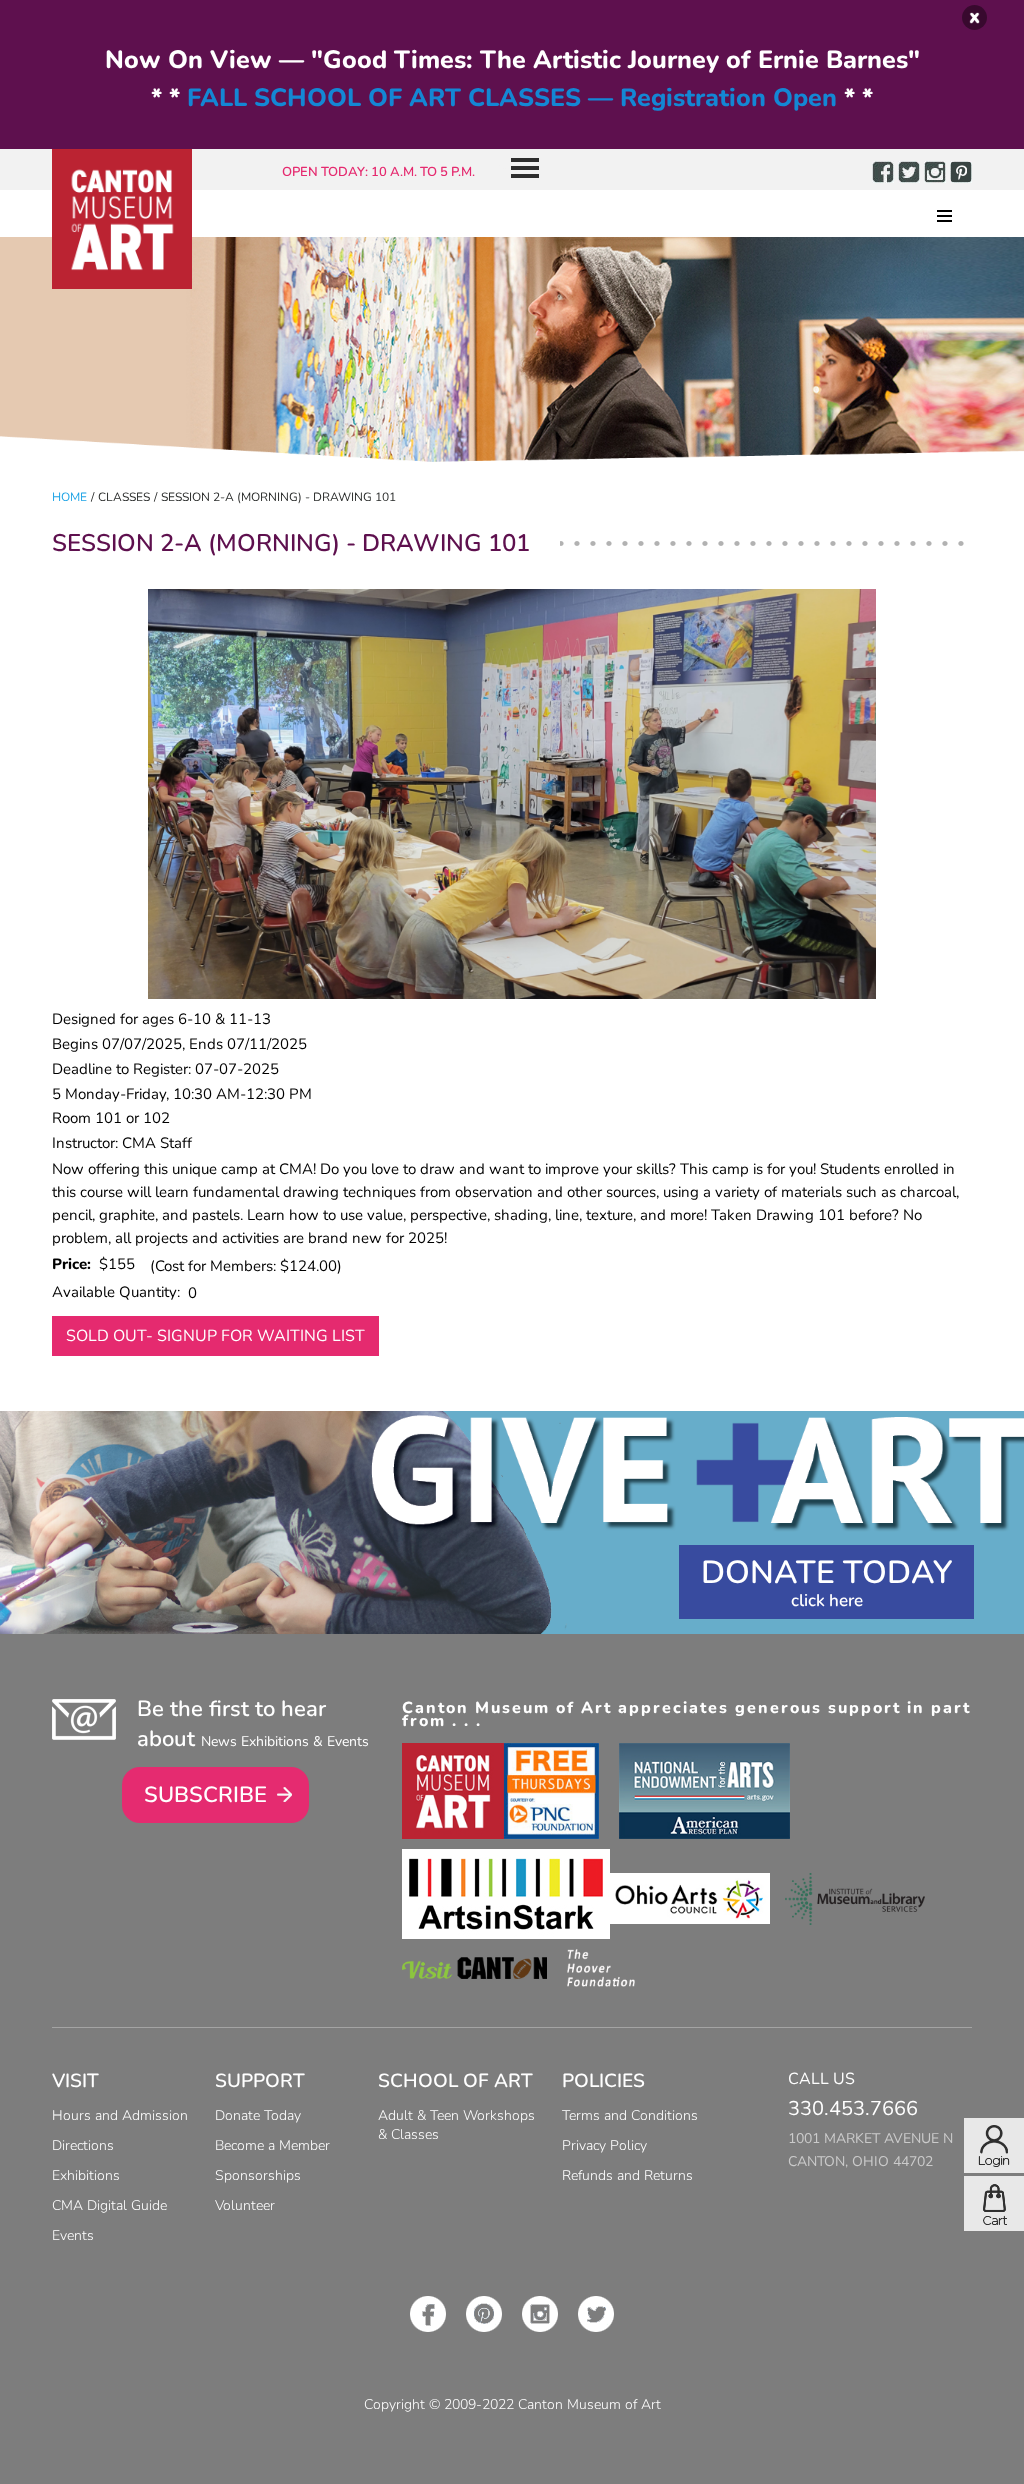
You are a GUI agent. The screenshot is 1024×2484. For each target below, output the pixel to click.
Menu (517, 169)
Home (69, 497)
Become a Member (272, 2145)
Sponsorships (258, 2175)
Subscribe (205, 1795)
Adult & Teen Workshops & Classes (456, 2125)
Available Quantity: (120, 1292)
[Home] (122, 219)
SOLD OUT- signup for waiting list (215, 1336)
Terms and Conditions (630, 2115)
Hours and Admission (120, 2115)
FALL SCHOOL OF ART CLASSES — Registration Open (512, 98)
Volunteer (245, 2205)
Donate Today (826, 1572)
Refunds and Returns (627, 2175)
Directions (83, 2145)
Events (73, 2235)
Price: (75, 1264)
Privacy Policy (604, 2145)
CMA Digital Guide (109, 2205)
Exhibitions (86, 2175)
